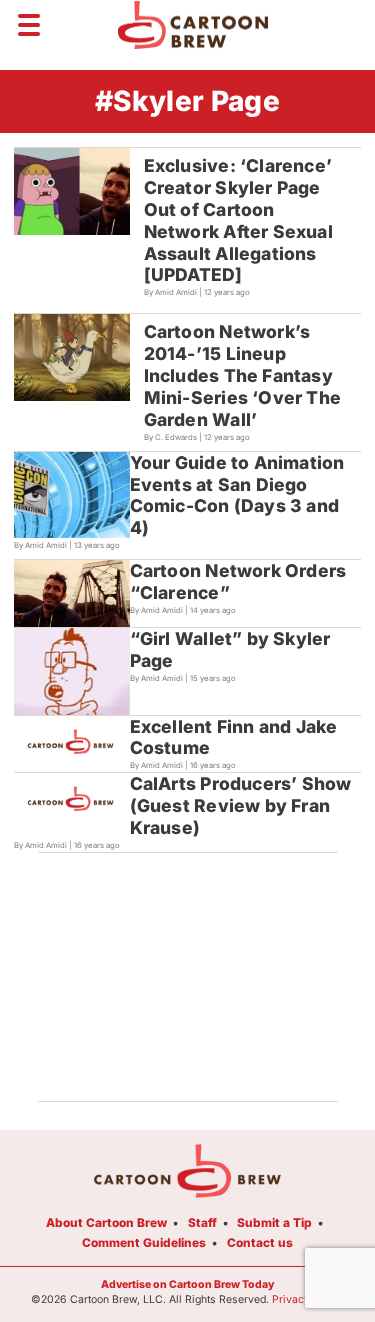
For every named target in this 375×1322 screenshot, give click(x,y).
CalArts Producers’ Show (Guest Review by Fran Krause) (241, 805)
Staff (202, 1222)
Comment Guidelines (144, 1242)
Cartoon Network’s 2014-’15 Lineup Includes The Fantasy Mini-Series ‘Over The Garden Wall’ (242, 375)
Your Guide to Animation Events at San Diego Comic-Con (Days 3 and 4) (237, 495)
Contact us (260, 1242)
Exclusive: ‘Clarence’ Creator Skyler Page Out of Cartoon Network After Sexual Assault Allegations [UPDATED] (238, 220)
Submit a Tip (274, 1222)
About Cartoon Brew (106, 1222)
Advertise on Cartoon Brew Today (187, 1284)
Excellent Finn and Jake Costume (234, 737)
